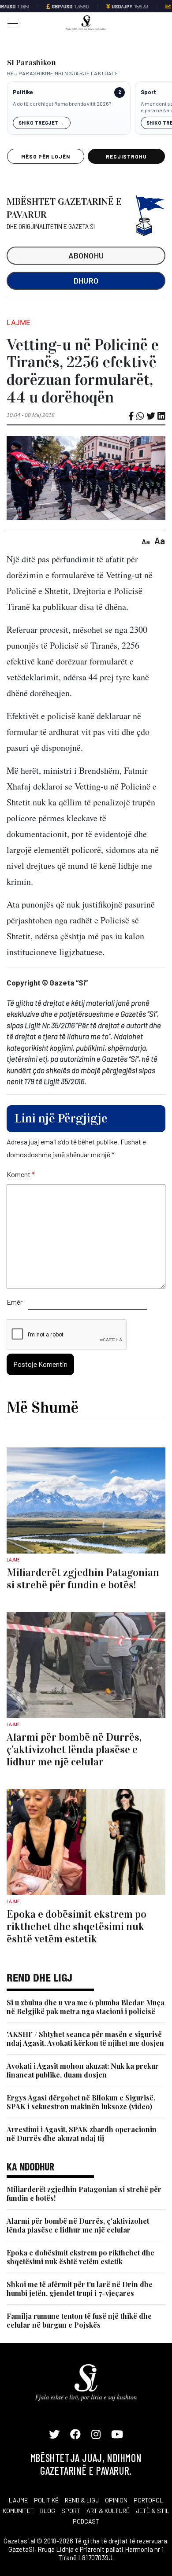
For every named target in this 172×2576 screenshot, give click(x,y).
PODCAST (86, 2521)
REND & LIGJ (82, 2500)
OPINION (116, 2500)
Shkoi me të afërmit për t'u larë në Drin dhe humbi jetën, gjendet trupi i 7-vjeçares (80, 2289)
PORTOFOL (148, 2500)
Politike (23, 92)
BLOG (48, 2511)
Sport (148, 92)
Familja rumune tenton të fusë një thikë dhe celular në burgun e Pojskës (79, 2320)
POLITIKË (46, 2500)
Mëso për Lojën (45, 156)
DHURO (86, 280)
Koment (21, 1174)
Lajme (19, 322)
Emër (15, 1302)
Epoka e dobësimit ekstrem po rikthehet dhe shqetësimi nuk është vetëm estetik (80, 2257)
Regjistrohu (126, 156)
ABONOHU (86, 255)
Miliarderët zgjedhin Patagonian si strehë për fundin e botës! (84, 2194)
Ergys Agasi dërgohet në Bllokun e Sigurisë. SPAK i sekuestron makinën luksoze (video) (81, 2102)
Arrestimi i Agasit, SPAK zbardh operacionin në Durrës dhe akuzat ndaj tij (82, 2134)
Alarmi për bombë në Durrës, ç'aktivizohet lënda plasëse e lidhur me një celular (78, 2225)
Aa (146, 541)
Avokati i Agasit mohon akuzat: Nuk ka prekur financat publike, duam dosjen (83, 2070)
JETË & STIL (153, 2511)
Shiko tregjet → (42, 123)
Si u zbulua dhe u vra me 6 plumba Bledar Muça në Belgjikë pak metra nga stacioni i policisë (86, 2007)
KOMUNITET (18, 2511)
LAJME (18, 2500)
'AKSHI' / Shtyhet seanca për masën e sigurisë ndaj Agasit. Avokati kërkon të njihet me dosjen (85, 2039)
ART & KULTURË (108, 2511)
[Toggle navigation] (10, 23)
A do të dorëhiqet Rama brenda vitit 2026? (62, 103)
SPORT (71, 2511)
